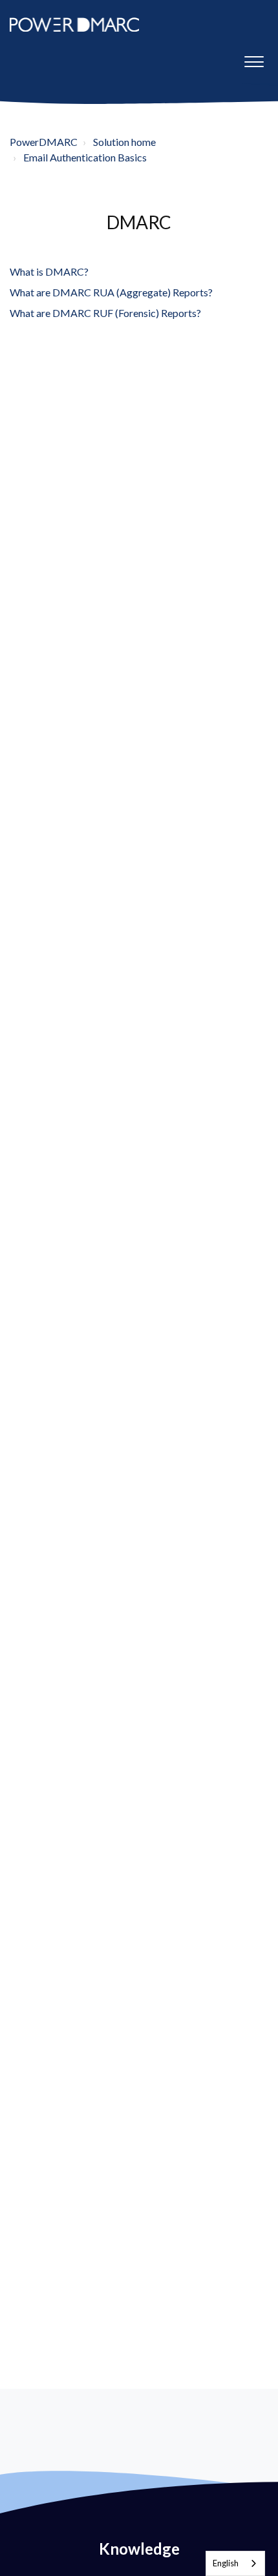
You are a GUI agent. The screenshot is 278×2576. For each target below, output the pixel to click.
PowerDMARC (44, 142)
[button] (254, 59)
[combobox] (235, 2563)
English (226, 2563)
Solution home (124, 142)
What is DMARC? (49, 271)
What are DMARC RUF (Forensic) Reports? (105, 313)
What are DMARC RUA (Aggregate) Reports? (111, 292)
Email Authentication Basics (85, 157)
